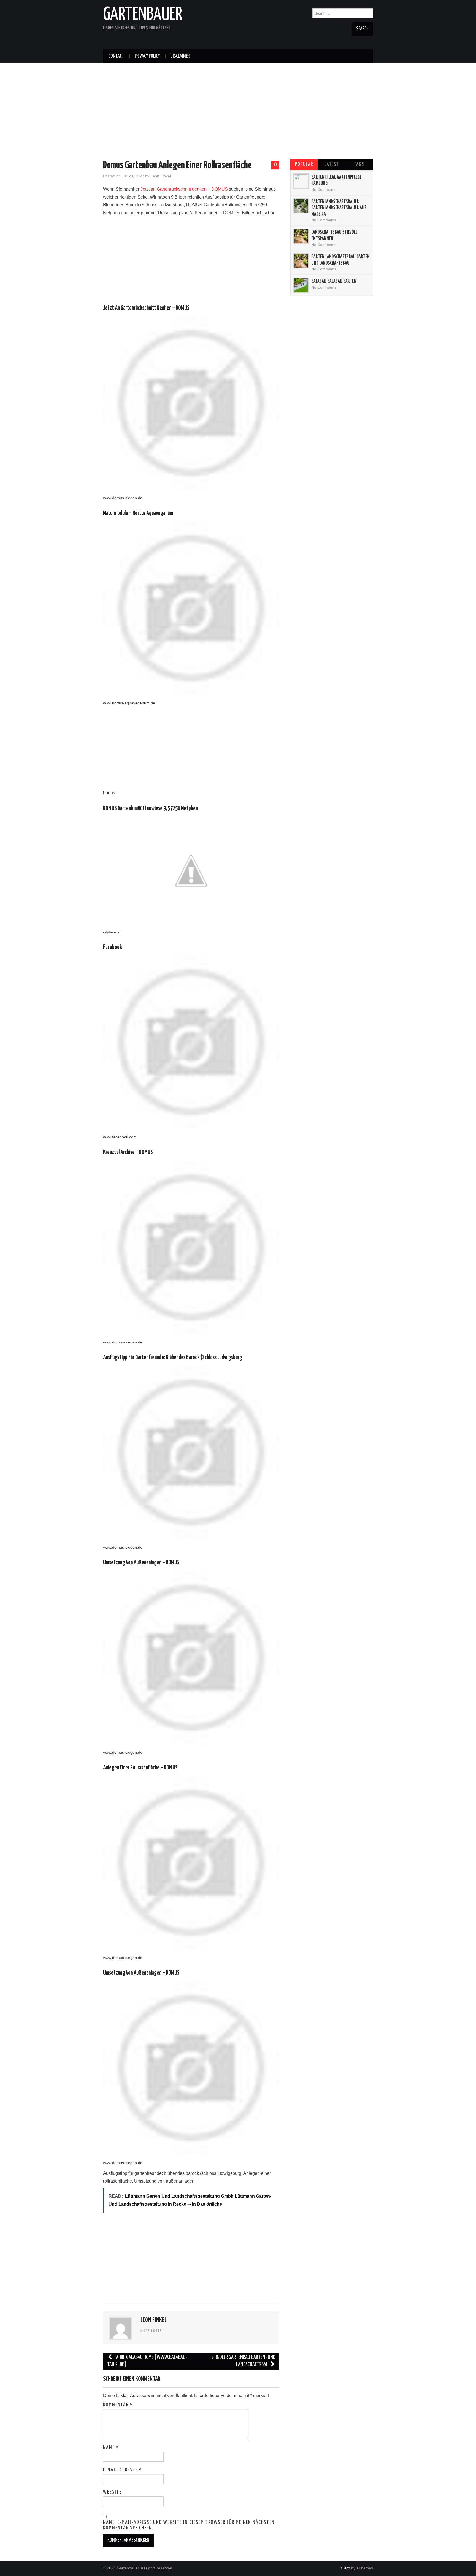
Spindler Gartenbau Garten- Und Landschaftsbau (243, 2361)
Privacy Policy (147, 56)
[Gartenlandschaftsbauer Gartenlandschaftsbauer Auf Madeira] (301, 206)
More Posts (151, 2331)
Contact (116, 56)
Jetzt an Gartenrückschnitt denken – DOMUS (184, 189)
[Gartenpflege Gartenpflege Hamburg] (301, 181)
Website (112, 2492)
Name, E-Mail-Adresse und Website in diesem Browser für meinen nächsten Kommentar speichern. (189, 2525)
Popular (304, 165)
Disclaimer (180, 56)
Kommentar (118, 2405)
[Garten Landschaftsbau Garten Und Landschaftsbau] (301, 261)
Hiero (345, 2568)
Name (111, 2448)
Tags (359, 165)
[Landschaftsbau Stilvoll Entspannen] (301, 236)
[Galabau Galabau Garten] (301, 285)
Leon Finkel (161, 176)
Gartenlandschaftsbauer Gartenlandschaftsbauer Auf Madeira (339, 208)
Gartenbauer (143, 15)
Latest (332, 165)
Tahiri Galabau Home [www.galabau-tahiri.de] (147, 2361)
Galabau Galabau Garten (334, 281)
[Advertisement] (238, 102)
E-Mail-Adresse (122, 2470)
